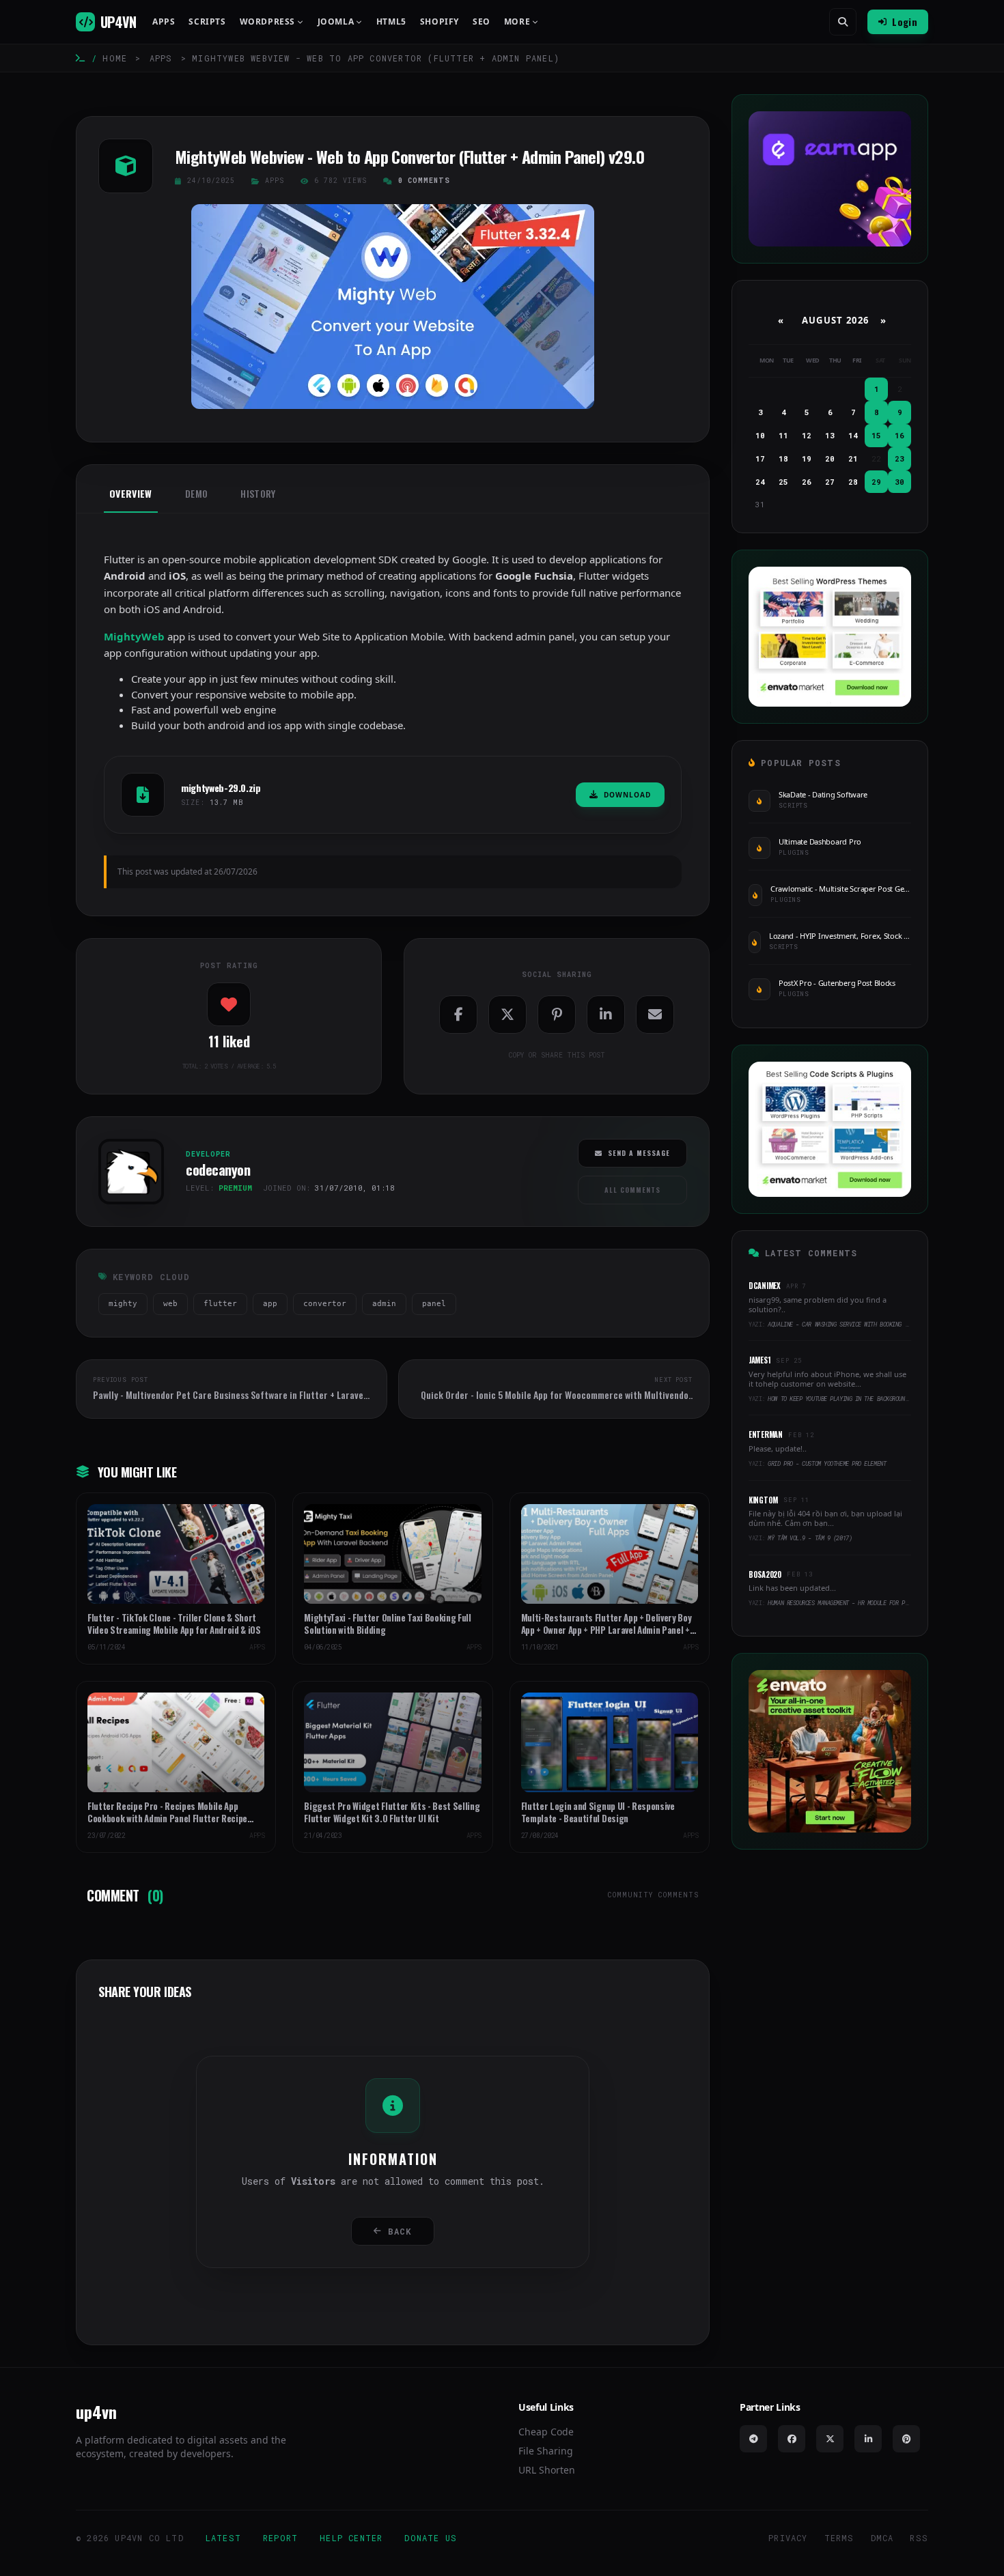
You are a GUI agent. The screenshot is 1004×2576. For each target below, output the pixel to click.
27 (830, 482)
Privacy (788, 2538)
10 (760, 435)
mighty (123, 1304)
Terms (839, 2538)
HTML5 (391, 22)
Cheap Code (546, 2432)
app (270, 1304)
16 (900, 435)
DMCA (882, 2538)
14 (853, 435)
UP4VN (118, 22)
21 (853, 458)
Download (627, 795)
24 (760, 482)
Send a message (639, 1153)
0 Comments (424, 181)
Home (115, 58)
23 (900, 458)
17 (760, 458)
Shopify (440, 22)
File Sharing (546, 2451)
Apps (164, 22)
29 (876, 482)
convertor (325, 1304)
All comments (632, 1190)
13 (830, 435)
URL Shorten (547, 2470)
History (258, 494)
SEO (482, 22)
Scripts (207, 22)
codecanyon (126, 1208)
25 (783, 482)
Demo (196, 494)
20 (830, 458)
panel (434, 1304)
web (170, 1304)
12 (807, 435)
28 (853, 482)
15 (876, 435)
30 (900, 482)
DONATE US (431, 2538)
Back (400, 2231)
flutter (220, 1304)
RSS (919, 2538)
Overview (131, 494)
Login (905, 22)
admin (384, 1304)
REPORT (280, 2538)
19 (807, 458)
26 (807, 482)
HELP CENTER (351, 2538)
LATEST (223, 2538)
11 (783, 435)
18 (783, 458)
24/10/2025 (211, 181)
